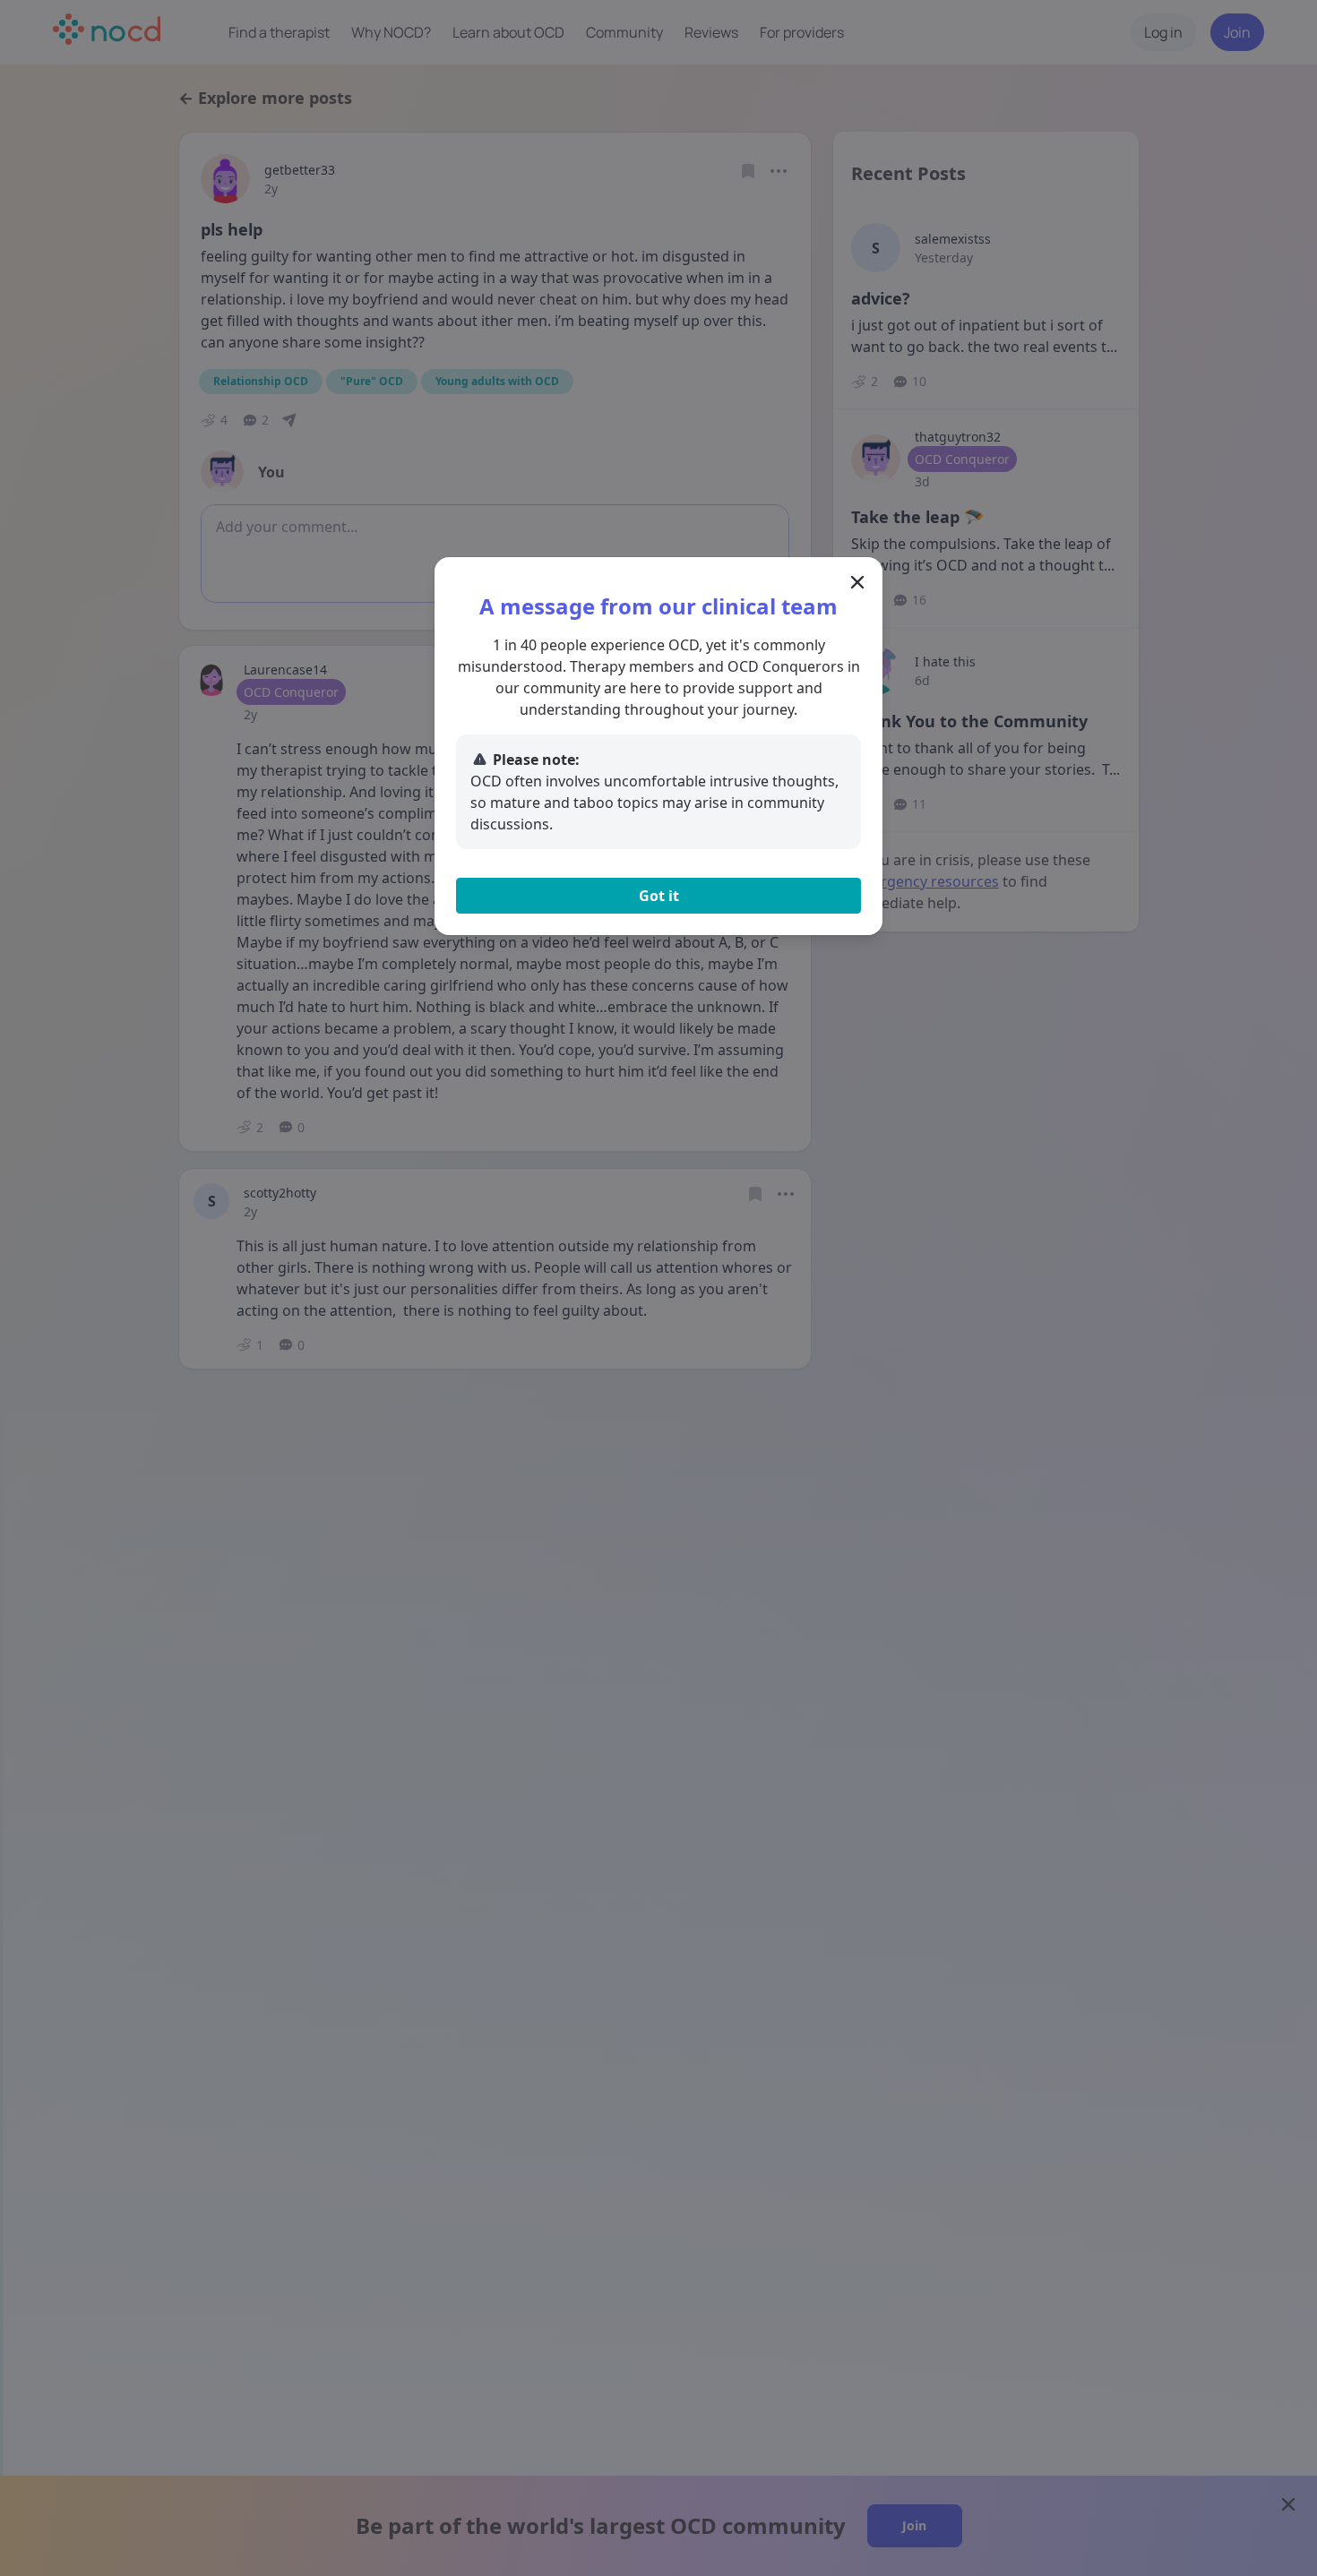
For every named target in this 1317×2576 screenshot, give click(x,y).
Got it (659, 896)
